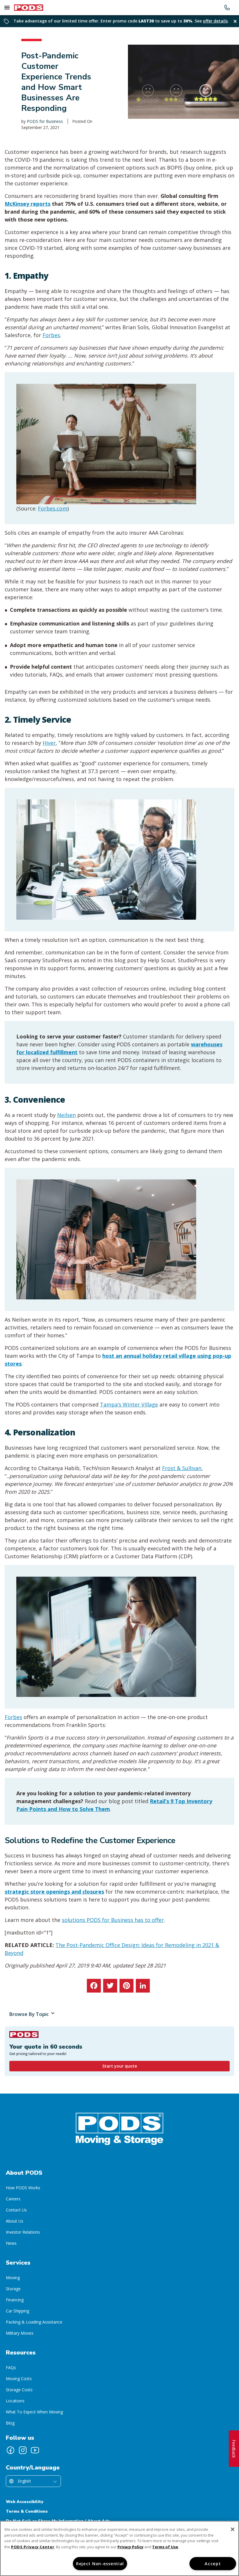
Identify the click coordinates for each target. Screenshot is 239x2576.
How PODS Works (23, 2188)
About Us (15, 2221)
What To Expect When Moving (34, 2412)
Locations (15, 2401)
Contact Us (16, 2210)
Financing (15, 2300)
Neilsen (66, 1115)
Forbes (51, 335)
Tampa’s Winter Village (129, 1404)
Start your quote (120, 2066)
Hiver (49, 743)
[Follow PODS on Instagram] (23, 2450)
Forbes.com (53, 508)
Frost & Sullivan (182, 1468)
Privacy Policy (130, 2547)
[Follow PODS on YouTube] (35, 2450)
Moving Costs (19, 2379)
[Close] (233, 2529)
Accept (213, 2564)
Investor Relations (23, 2232)
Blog (10, 2423)
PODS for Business (45, 121)
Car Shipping (17, 2311)
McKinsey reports (28, 204)
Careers (13, 2199)
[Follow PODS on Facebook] (10, 2450)
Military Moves (20, 2333)
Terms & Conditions (27, 2511)
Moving (13, 2278)
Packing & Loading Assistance (34, 2322)
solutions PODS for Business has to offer (113, 1920)
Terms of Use (165, 2547)
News (11, 2243)
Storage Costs (19, 2390)
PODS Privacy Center (33, 2547)
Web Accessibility (25, 2502)
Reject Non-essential (100, 2564)
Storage (13, 2289)
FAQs (11, 2367)
